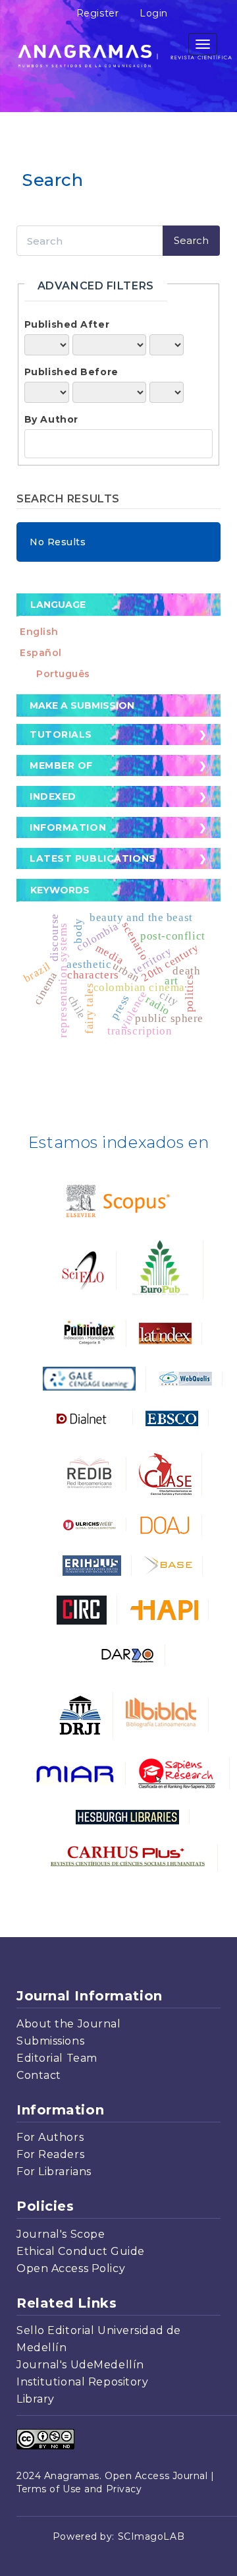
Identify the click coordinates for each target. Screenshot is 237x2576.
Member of (61, 765)
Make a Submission (82, 705)
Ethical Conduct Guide (81, 2251)
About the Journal (69, 2024)
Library (36, 2399)
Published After (67, 324)
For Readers (50, 2154)
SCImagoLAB (151, 2536)
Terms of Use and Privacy (79, 2489)
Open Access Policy (71, 2268)
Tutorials (61, 734)
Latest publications (93, 858)
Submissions (50, 2041)
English (39, 632)
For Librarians (54, 2172)
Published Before (71, 372)
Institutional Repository (82, 2382)
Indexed (53, 796)
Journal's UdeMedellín (80, 2365)
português (63, 674)
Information (68, 827)
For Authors (50, 2137)
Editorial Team (57, 2058)
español (41, 653)
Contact (39, 2075)
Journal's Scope (61, 2234)
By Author (51, 419)
